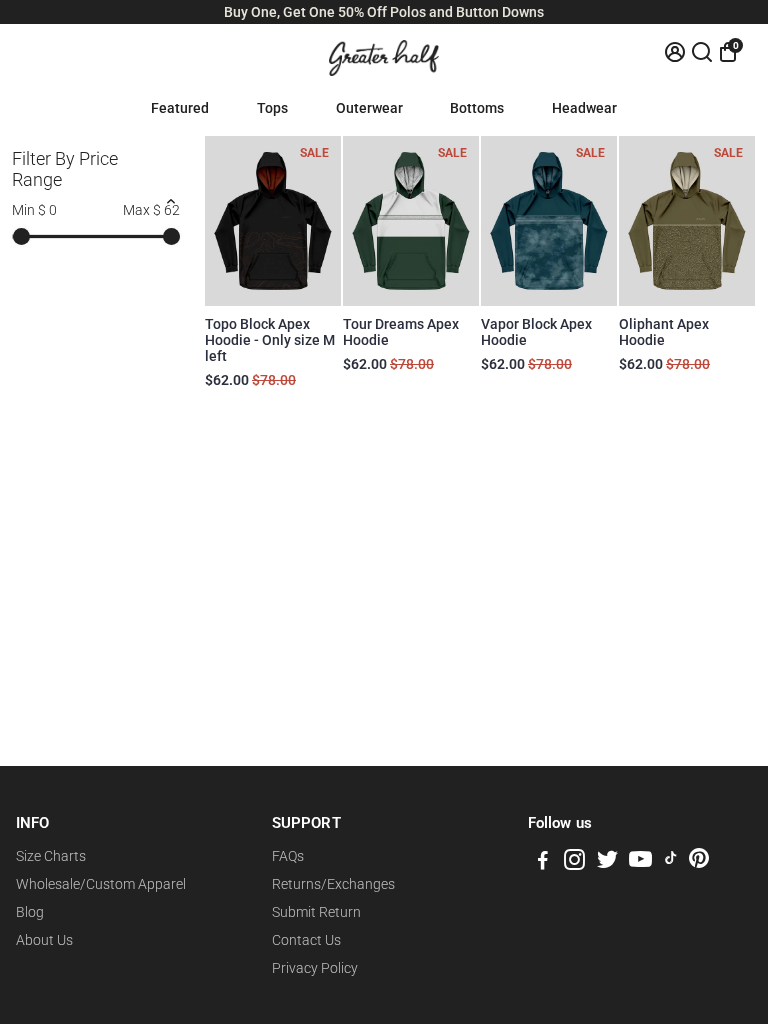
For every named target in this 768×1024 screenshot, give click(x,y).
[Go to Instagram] (574, 863)
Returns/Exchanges (333, 884)
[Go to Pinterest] (699, 863)
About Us (44, 940)
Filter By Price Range (65, 169)
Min (34, 210)
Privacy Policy (315, 968)
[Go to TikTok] (671, 863)
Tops (272, 108)
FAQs (288, 856)
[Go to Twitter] (607, 863)
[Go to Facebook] (543, 863)
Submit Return (316, 912)
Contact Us (306, 940)
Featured (180, 108)
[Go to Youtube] (640, 863)
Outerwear (369, 108)
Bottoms (477, 108)
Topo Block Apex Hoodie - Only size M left (270, 340)
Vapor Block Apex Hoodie (536, 332)
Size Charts (51, 856)
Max (151, 210)
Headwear (584, 108)
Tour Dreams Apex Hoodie (401, 332)
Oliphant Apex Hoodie (664, 332)
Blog (30, 912)
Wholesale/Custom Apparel (101, 884)
